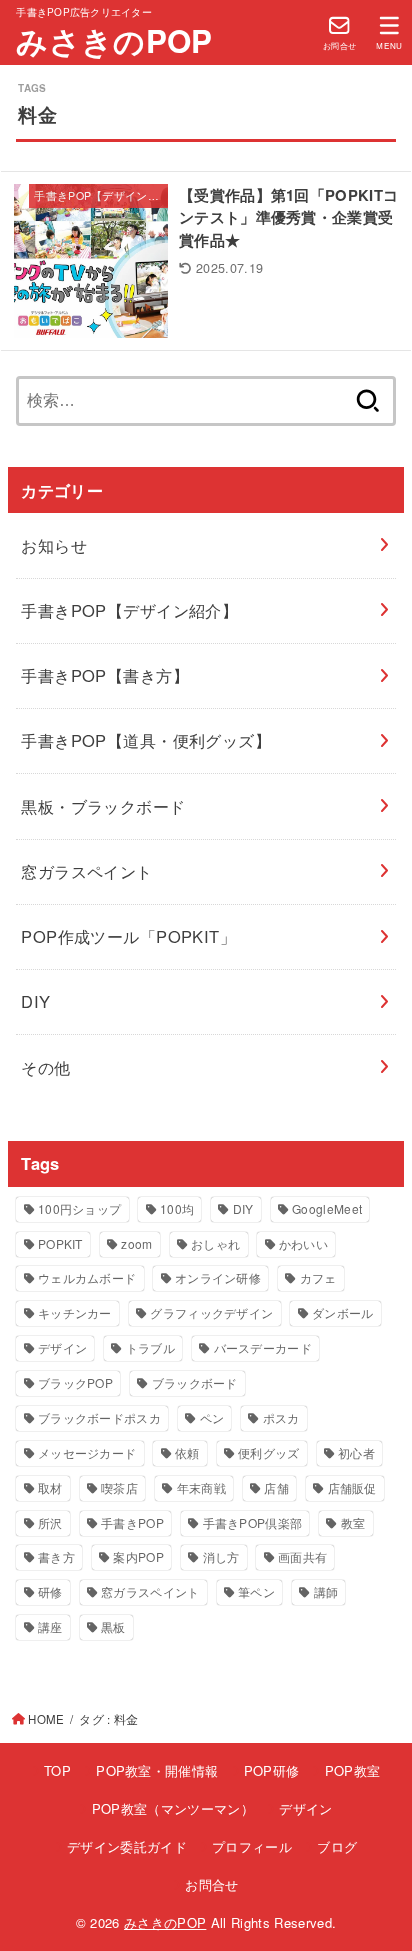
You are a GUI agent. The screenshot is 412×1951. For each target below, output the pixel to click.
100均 (177, 1208)
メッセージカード (87, 1452)
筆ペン (256, 1591)
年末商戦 (201, 1487)
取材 (50, 1487)
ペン (212, 1417)
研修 (50, 1591)
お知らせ (54, 545)
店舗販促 (352, 1487)
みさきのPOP (114, 40)
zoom (136, 1243)
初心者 (356, 1452)
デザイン (62, 1347)
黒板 (113, 1626)
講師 (326, 1591)
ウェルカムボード (87, 1277)
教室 (353, 1522)
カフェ (318, 1277)
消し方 (221, 1556)
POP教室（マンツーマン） (172, 1808)
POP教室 (352, 1770)
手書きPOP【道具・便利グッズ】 (146, 740)
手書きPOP (132, 1522)
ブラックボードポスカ (99, 1417)
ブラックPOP (75, 1382)
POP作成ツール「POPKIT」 (128, 936)
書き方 (56, 1556)
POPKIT (60, 1243)
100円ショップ (79, 1208)
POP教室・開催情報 (157, 1770)
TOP (57, 1770)
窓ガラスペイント (86, 871)
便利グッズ (269, 1452)
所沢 (50, 1522)
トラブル (150, 1347)
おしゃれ (215, 1243)
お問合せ (211, 1884)
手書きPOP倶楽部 (253, 1522)
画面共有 (302, 1556)
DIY (35, 1001)
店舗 (276, 1487)
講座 (50, 1626)
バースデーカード (263, 1347)
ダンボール (343, 1312)
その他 (45, 1067)
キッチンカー (75, 1312)
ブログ (337, 1846)
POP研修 (272, 1770)
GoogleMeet (327, 1208)
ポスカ (281, 1417)
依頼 (187, 1452)
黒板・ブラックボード (103, 806)
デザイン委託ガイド (127, 1846)
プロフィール (252, 1846)
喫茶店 (119, 1487)
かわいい (303, 1243)
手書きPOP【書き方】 (105, 675)
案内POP (138, 1556)
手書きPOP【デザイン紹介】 (129, 610)
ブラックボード (195, 1382)
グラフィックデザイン (211, 1312)
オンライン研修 (218, 1277)
